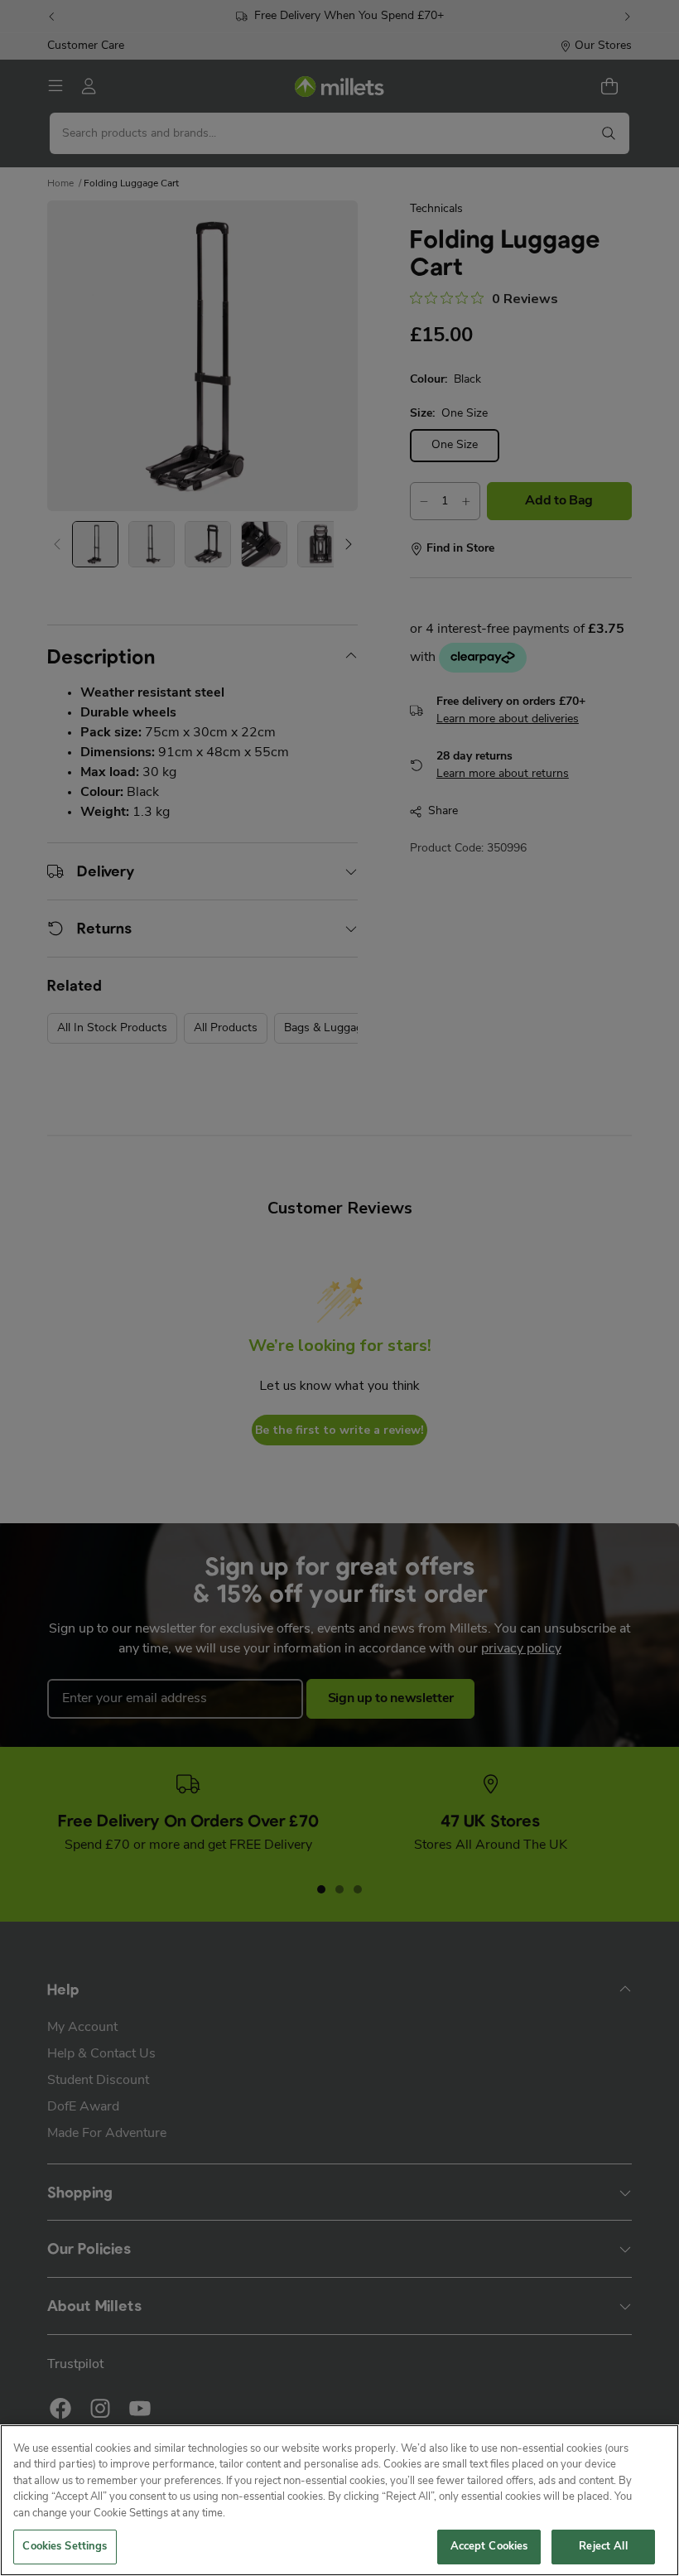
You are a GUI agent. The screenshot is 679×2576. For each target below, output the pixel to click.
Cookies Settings (65, 2547)
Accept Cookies (489, 2547)
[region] (339, 2500)
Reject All (603, 2547)
